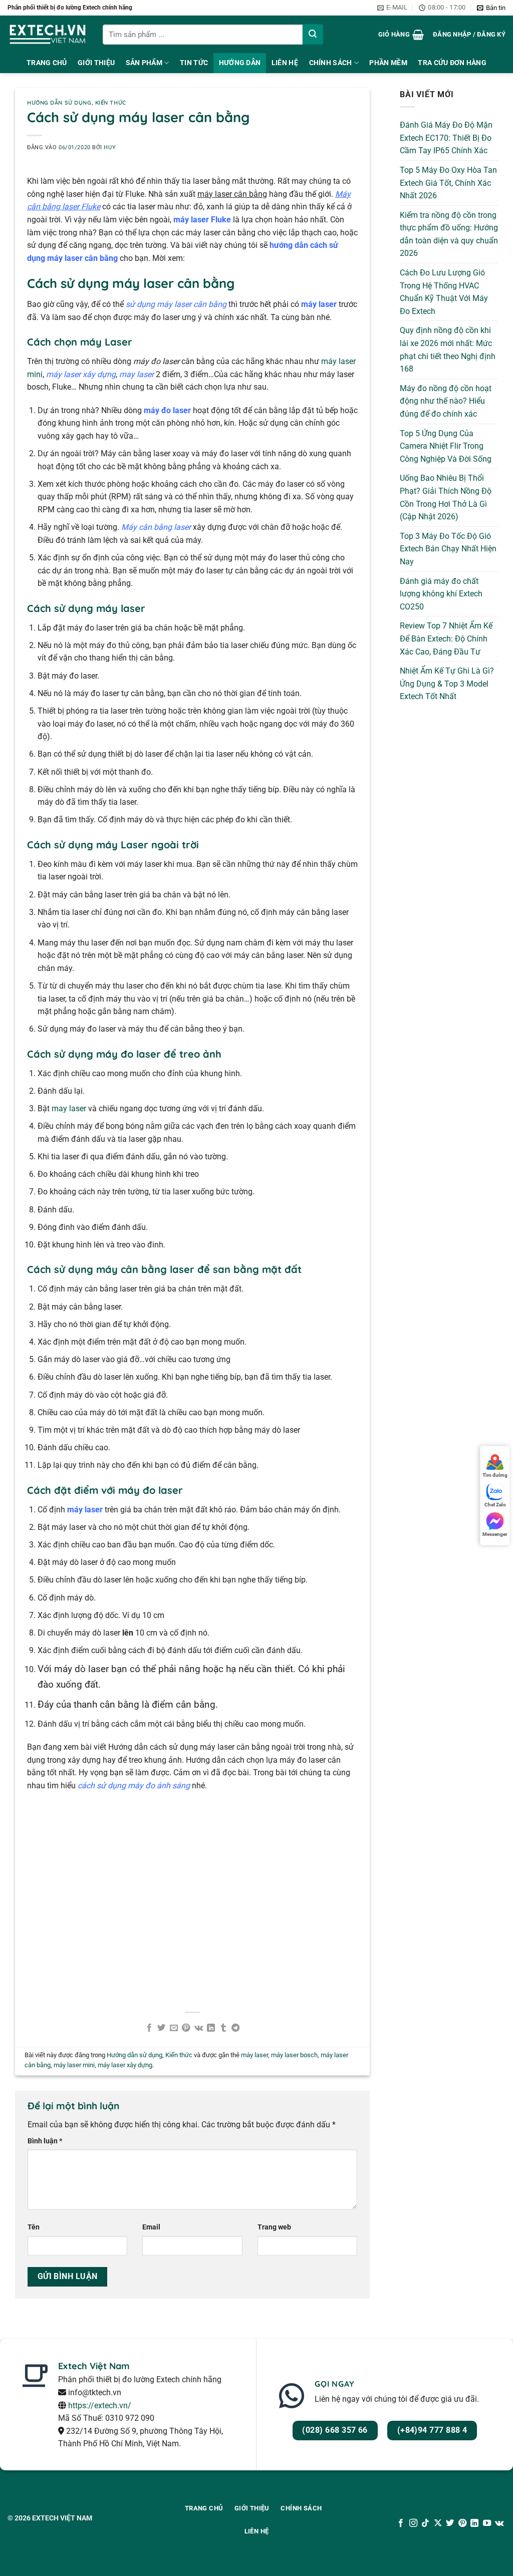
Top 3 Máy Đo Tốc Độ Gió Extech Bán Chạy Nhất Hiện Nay (448, 549)
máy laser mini (74, 2065)
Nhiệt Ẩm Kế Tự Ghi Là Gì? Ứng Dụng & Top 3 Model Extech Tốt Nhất (447, 684)
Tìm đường (495, 1475)
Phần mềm (388, 63)
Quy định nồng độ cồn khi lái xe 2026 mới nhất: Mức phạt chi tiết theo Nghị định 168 (448, 350)
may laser (69, 1108)
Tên (34, 2227)
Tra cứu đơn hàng (452, 63)
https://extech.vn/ (100, 2405)
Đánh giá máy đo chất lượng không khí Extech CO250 (441, 594)
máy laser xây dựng (125, 2065)
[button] (491, 8)
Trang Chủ (47, 63)
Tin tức (194, 63)
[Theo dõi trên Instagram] (413, 2523)
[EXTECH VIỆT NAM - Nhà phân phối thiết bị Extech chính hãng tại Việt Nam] (48, 34)
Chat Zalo (495, 1505)
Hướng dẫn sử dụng (59, 103)
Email (151, 2227)
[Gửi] (313, 34)
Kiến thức (111, 103)
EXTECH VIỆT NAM (62, 2518)
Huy (110, 147)
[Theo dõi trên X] (438, 2523)
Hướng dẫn (240, 63)
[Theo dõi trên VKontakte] (499, 2523)
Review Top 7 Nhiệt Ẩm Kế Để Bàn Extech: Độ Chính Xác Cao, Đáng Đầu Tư (446, 638)
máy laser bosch (294, 2055)
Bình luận (45, 2141)
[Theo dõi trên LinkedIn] (474, 2523)
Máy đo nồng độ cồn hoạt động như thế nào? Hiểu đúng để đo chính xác (446, 401)
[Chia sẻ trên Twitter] (161, 2028)
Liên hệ (285, 63)
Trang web (274, 2227)
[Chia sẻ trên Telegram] (235, 2028)
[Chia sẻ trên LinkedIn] (211, 2028)
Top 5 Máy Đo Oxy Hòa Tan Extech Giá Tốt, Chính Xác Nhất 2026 (448, 183)
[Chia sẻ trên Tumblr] (223, 2028)
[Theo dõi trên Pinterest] (462, 2523)
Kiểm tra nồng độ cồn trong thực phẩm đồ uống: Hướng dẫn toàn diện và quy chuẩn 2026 (449, 234)
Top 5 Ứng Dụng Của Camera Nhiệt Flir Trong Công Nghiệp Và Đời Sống (446, 446)
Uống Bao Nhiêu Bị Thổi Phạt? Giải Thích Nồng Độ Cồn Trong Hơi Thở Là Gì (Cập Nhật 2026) (446, 497)
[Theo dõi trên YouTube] (486, 2523)
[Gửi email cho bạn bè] (174, 2028)
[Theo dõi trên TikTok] (425, 2523)
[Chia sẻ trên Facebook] (149, 2028)
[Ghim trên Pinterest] (186, 2028)
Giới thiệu (96, 63)
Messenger (495, 1534)
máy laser (254, 2055)
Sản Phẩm (144, 63)
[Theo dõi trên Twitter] (450, 2523)
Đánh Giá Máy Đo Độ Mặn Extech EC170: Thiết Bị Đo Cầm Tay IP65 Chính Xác (446, 138)
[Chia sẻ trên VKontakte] (199, 2028)
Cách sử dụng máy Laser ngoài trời (113, 845)
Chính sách (331, 63)
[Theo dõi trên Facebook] (401, 2523)
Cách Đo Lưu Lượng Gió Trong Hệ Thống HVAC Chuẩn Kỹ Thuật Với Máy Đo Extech (444, 292)
